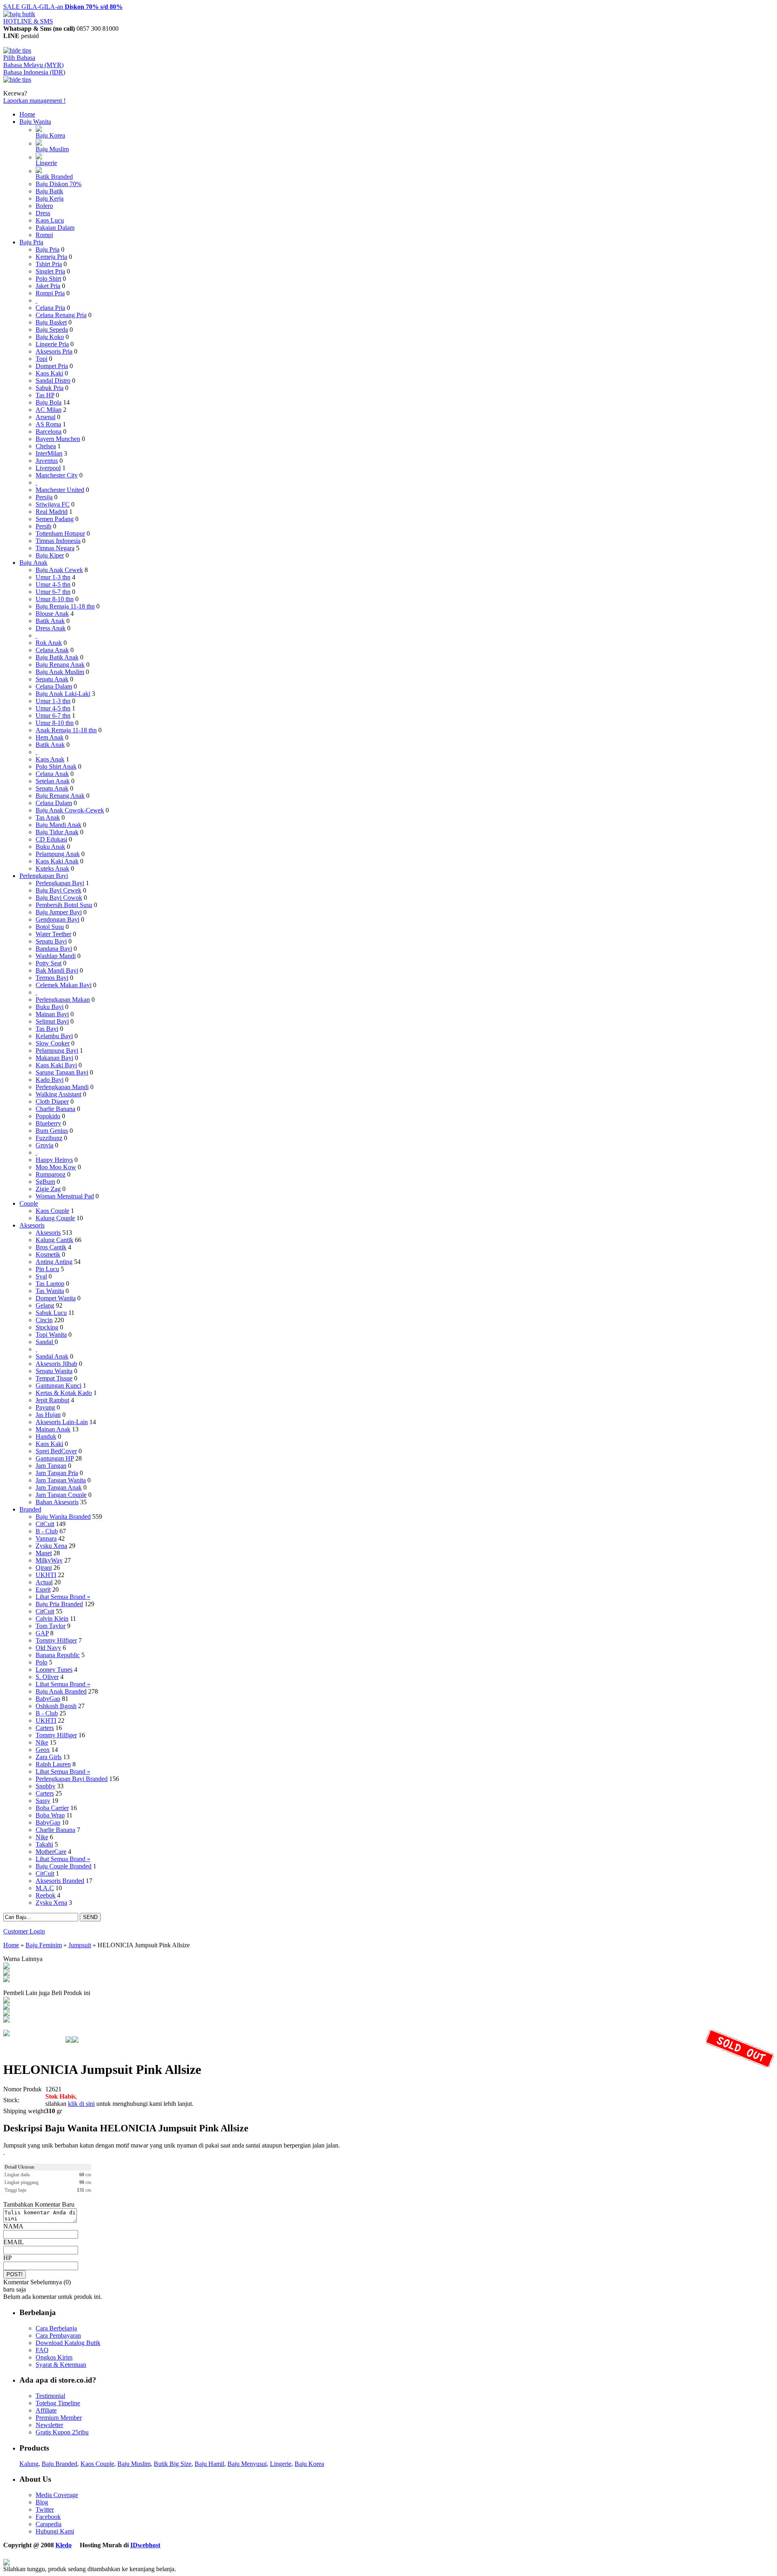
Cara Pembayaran (58, 2335)
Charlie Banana (55, 1109)
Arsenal (46, 417)
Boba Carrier (52, 1808)
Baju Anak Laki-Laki (63, 694)
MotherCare (51, 1852)
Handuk (46, 1436)
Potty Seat (49, 963)
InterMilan (49, 453)
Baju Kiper (50, 555)
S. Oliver (47, 1677)
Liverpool (48, 468)
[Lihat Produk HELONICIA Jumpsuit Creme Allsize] (6, 1973)
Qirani (44, 1568)
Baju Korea (50, 135)
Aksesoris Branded (60, 1881)
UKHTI (46, 1575)
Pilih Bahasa (19, 58)
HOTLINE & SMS (28, 21)
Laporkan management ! (34, 101)
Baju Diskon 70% (58, 184)
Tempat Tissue (54, 1378)
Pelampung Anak (58, 854)
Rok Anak (49, 643)
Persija (44, 497)
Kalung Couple (55, 1218)
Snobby (46, 1786)
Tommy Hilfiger (56, 1640)
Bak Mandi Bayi (57, 970)
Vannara (46, 1538)
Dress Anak (51, 628)
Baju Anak (33, 563)
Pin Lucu (47, 1269)
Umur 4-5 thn (53, 584)
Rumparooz (51, 1174)
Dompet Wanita (56, 1298)
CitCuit (45, 1524)
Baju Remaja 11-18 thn (65, 606)
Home (27, 114)
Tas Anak (48, 817)
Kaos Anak (50, 759)
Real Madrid (52, 512)
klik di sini (81, 2104)
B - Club (47, 1531)
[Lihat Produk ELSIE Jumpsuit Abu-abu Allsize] (6, 2001)
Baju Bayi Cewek (58, 890)
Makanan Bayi (54, 1058)
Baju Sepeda (52, 330)
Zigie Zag (48, 1189)
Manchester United (60, 490)
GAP (42, 1633)
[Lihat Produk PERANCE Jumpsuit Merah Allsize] (6, 2014)
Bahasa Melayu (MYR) (33, 65)
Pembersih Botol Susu (64, 905)
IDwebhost (145, 2545)
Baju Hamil (209, 2464)
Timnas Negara (55, 548)
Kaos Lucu (50, 220)
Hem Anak (50, 737)
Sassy (43, 1801)
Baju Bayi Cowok (59, 898)
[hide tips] (17, 50)
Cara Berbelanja (56, 2328)
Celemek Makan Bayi (64, 985)
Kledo (64, 2545)
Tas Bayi (47, 1029)
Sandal (45, 1342)
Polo (41, 1662)
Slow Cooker (53, 1043)
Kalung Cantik (54, 1240)
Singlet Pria (50, 271)
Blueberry (48, 1123)
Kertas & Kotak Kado (64, 1393)
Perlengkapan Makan (63, 1000)
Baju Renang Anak (60, 665)
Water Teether (53, 934)
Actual (44, 1582)
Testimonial (50, 2396)
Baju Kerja (50, 198)
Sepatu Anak (52, 679)
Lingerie (46, 163)
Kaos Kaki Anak (57, 861)
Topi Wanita (51, 1335)
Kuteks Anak (52, 868)
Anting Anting (54, 1262)
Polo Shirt (48, 279)
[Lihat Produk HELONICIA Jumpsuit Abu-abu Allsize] (6, 1967)
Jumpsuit (80, 1945)
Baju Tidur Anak (57, 832)
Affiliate (46, 2410)
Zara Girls (49, 1757)
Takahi (44, 1844)
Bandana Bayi (54, 949)
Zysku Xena (51, 1546)
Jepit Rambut (52, 1400)
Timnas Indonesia (58, 541)
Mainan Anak (53, 1429)
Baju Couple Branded (64, 1866)
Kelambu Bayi (54, 1036)
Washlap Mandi (56, 956)
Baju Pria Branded (59, 1604)
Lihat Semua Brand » (63, 1597)
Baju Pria (31, 242)
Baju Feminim (44, 1945)
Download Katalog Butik (68, 2343)
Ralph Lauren (53, 1764)
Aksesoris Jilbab (56, 1364)
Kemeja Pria (51, 257)
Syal (41, 1276)
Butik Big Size (173, 2464)
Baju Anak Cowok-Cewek (70, 810)
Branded (30, 1509)
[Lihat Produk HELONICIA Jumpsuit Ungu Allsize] (6, 1980)
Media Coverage (57, 2495)
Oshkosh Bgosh (56, 1706)
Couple (29, 1203)
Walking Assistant (58, 1094)
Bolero (44, 206)
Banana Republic (58, 1655)
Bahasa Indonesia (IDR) (34, 72)
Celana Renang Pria (61, 315)
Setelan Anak (53, 781)
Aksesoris (32, 1225)
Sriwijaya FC (53, 504)
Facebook (48, 2517)
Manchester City (57, 475)
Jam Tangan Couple (61, 1495)
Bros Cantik (51, 1247)
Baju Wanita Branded (63, 1517)
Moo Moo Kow (56, 1167)
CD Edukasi (51, 839)
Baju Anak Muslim (60, 672)
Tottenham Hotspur (60, 533)
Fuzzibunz (49, 1138)
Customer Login (24, 1931)
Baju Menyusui (247, 2464)
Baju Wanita (35, 122)
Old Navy (48, 1648)
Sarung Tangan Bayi (62, 1072)
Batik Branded (54, 177)
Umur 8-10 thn (55, 599)
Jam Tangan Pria (57, 1473)
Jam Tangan (51, 1466)
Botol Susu (50, 927)
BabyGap (48, 1699)
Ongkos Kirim (54, 2357)
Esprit (43, 1589)
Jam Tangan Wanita (61, 1480)
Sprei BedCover (56, 1451)
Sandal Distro (53, 381)
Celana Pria (50, 308)
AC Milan (49, 410)
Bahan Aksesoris (57, 1502)
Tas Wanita (50, 1291)
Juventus (47, 461)
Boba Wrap (50, 1815)
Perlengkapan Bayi (44, 876)
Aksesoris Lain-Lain (62, 1422)
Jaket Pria (48, 286)
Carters (45, 1728)
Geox (43, 1750)
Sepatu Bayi (51, 941)
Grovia (45, 1145)
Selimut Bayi (52, 1021)
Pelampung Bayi (57, 1051)
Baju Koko (50, 337)
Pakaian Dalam (55, 228)
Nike (42, 1742)
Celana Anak (52, 650)
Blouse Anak (52, 614)
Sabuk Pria (50, 388)
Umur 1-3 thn (53, 577)
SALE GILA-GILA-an (63, 7)
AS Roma (48, 424)
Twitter (45, 2509)
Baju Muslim (52, 149)
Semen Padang (55, 519)
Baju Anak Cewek (59, 570)
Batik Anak (50, 621)
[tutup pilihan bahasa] (17, 80)
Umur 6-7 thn (53, 592)
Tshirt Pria (49, 264)
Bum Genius (52, 1131)
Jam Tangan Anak (59, 1487)
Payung (45, 1407)
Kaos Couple (52, 1211)
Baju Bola (49, 402)
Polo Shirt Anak (56, 766)
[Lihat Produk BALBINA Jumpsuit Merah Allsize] (6, 2007)
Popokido (48, 1116)
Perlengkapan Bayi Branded (72, 1779)
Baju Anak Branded (61, 1691)
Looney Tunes (54, 1670)
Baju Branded (59, 2464)
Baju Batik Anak (57, 657)
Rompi (44, 235)
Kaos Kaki (49, 373)
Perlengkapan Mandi (62, 1087)
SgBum (45, 1182)
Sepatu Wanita (54, 1371)
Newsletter (49, 2425)
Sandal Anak (52, 1356)
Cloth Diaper (52, 1101)
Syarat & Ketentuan (61, 2365)
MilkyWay (49, 1560)
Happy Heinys (54, 1160)
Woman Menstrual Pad (65, 1196)
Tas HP (45, 395)
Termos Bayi (52, 978)
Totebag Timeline (58, 2403)
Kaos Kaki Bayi (56, 1065)
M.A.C (45, 1888)
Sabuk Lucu (51, 1313)
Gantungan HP (55, 1458)
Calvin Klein (52, 1619)
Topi (41, 359)
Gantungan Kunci (58, 1386)
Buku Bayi (50, 1007)
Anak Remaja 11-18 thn (66, 730)
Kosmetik (48, 1254)
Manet (44, 1553)
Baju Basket (51, 322)
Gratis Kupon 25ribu (62, 2432)
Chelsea (46, 446)
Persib (44, 526)
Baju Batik (49, 191)
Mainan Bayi (52, 1014)
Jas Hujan (48, 1415)
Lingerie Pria (52, 344)
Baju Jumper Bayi (59, 912)
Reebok (46, 1895)
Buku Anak (50, 847)
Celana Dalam (54, 686)
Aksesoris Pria (54, 351)
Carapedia (49, 2524)
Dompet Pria (52, 366)
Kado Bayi (50, 1080)
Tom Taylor (51, 1626)
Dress (43, 213)
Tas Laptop (50, 1284)
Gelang (45, 1305)
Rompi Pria (50, 293)
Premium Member (59, 2418)
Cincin (44, 1320)
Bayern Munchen (58, 439)
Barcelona (49, 431)
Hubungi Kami (55, 2531)
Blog (42, 2502)
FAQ (42, 2350)
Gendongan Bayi (57, 919)
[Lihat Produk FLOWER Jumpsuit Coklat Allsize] (6, 2020)
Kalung (29, 2464)
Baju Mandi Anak (58, 825)
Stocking (47, 1327)
